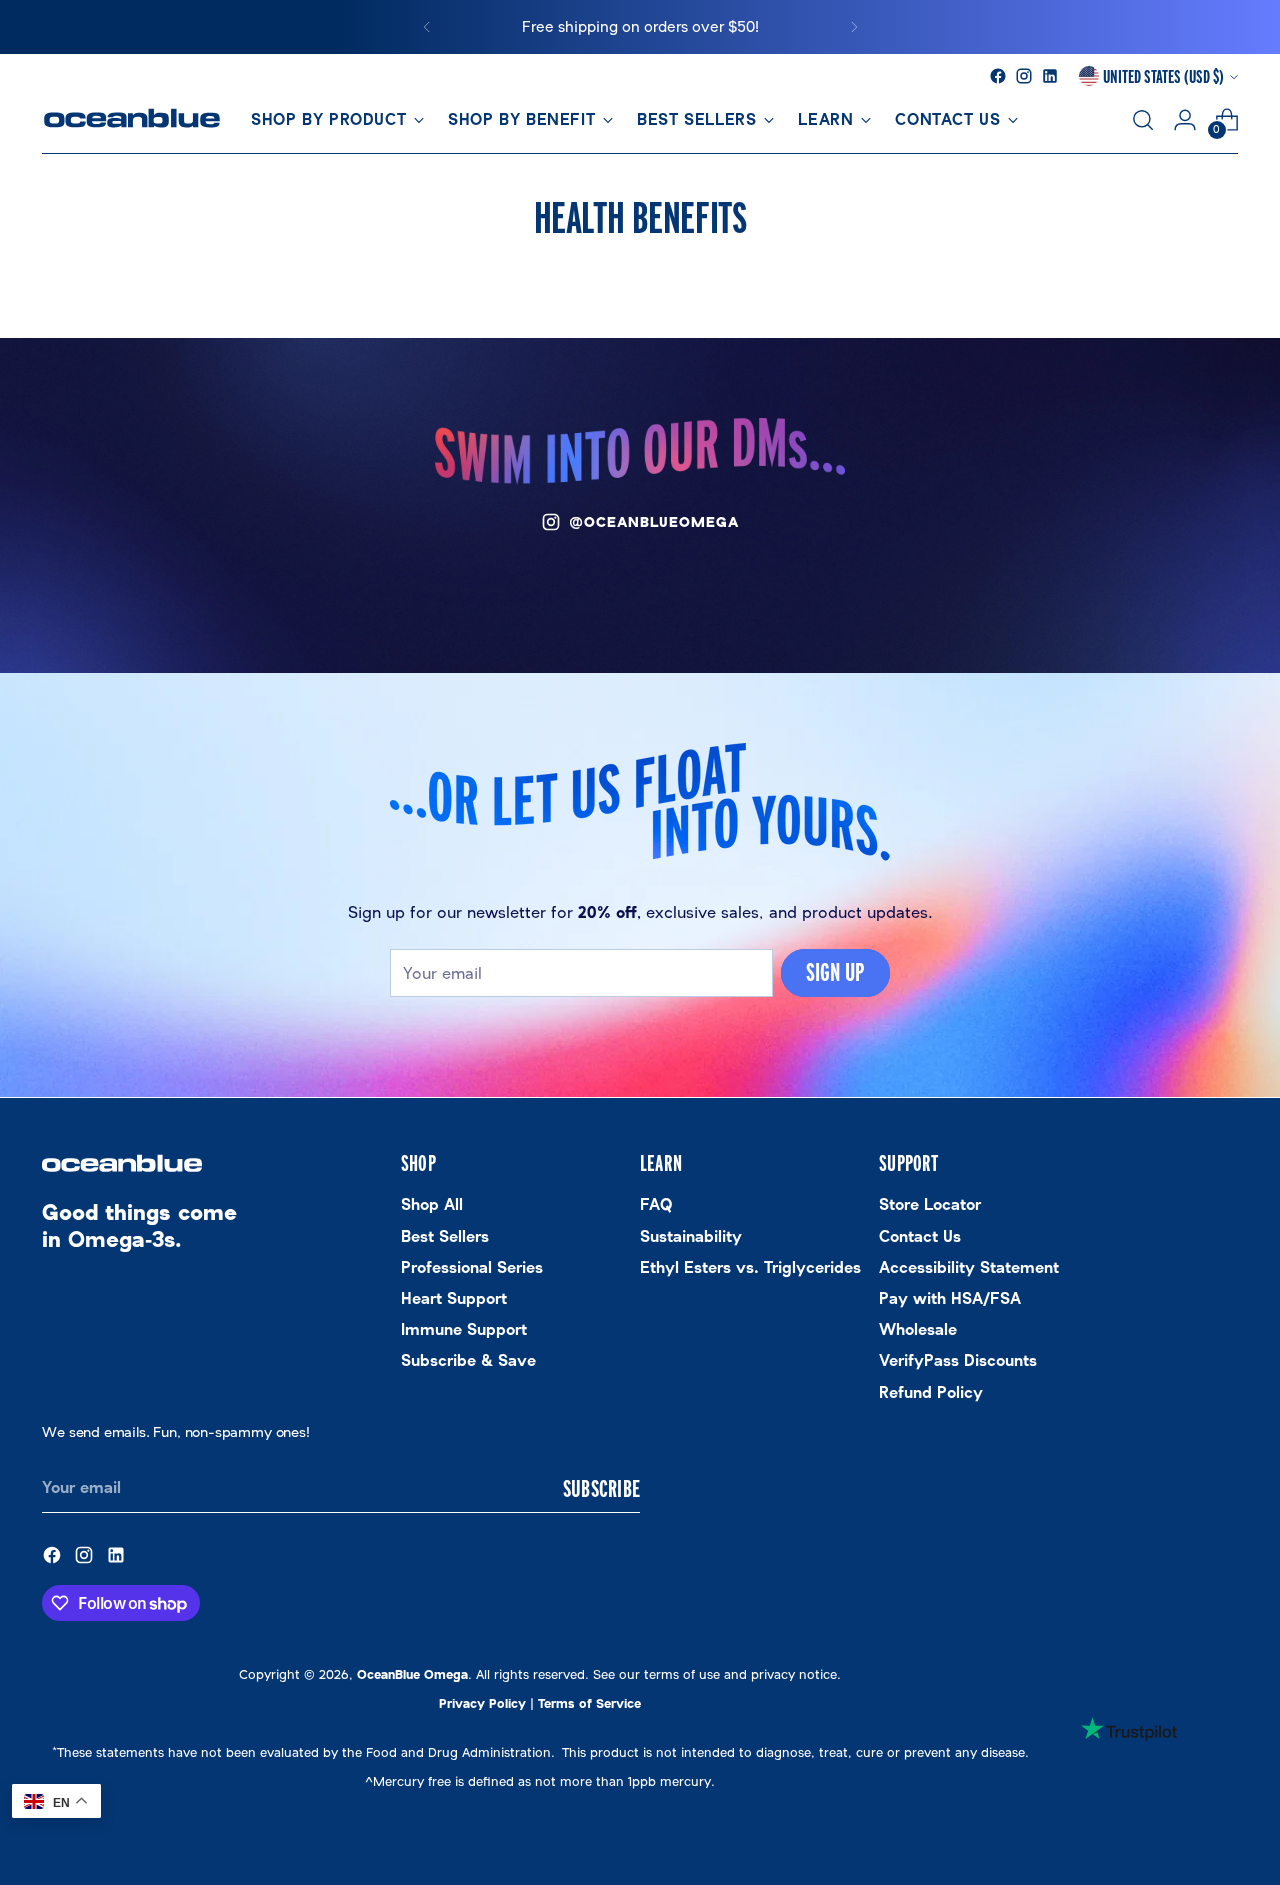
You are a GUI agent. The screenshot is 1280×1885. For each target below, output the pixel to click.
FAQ (656, 1204)
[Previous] (427, 27)
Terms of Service (589, 1703)
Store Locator (930, 1204)
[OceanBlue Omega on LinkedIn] (1050, 76)
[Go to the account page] (1185, 120)
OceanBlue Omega (412, 1674)
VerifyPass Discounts (958, 1360)
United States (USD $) (1163, 76)
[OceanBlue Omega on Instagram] (1024, 76)
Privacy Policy (482, 1703)
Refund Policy (931, 1392)
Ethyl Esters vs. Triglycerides (750, 1267)
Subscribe (601, 1488)
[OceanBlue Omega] (132, 120)
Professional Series (472, 1267)
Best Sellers (445, 1236)
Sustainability (691, 1236)
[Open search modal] (1143, 120)
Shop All (432, 1204)
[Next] (854, 27)
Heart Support (454, 1298)
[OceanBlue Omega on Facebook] (998, 76)
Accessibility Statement (969, 1267)
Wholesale (918, 1329)
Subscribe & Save (468, 1360)
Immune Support (464, 1329)
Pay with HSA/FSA (950, 1298)
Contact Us (920, 1236)
